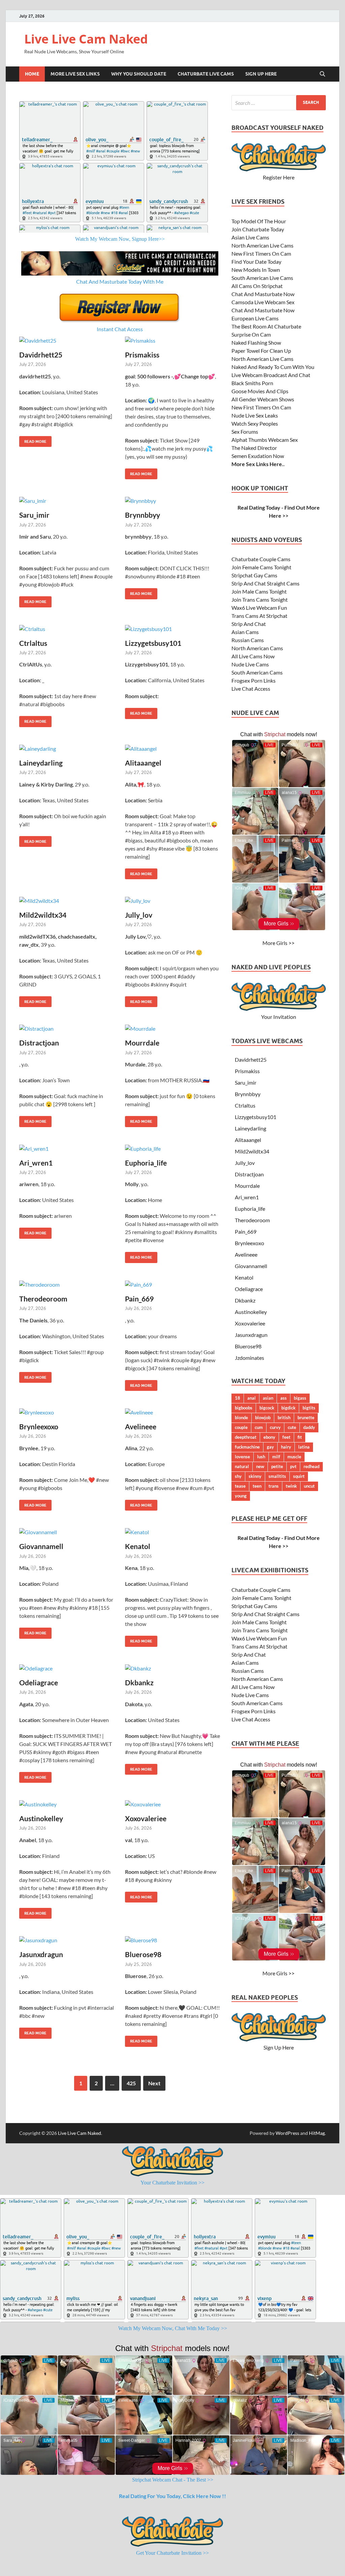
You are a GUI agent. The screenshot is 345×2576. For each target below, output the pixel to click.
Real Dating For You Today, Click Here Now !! (172, 2496)
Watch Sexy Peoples (255, 423)
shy (238, 1476)
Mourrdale (142, 1043)
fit (300, 1437)
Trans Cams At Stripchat (259, 616)
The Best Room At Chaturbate (266, 326)
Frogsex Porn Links (254, 680)
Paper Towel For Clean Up (261, 351)
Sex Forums (245, 432)
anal (252, 1398)
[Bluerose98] (173, 1940)
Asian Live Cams (250, 237)
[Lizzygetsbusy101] (173, 629)
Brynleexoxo (39, 1426)
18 (238, 1398)
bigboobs (244, 1408)
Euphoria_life (146, 1163)
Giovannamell (41, 1546)
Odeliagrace (39, 1682)
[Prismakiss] (173, 340)
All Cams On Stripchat (257, 286)
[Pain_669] (173, 1284)
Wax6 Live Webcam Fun (259, 608)
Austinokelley (41, 1818)
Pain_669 (139, 1299)
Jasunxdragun (41, 1954)
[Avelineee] (173, 1412)
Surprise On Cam (251, 334)
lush (261, 1457)
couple (241, 1427)
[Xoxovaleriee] (173, 1804)
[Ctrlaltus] (67, 629)
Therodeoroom (43, 1299)
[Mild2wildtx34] (67, 900)
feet (286, 1437)
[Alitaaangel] (173, 748)
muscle (294, 1457)
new (260, 1466)
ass (284, 1398)
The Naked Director (254, 448)
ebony (269, 1437)
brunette (306, 1418)
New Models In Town (256, 270)
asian (268, 1398)
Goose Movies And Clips (260, 391)
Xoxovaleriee (146, 1818)
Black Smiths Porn (252, 383)
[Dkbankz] (173, 1668)
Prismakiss (142, 355)
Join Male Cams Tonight (259, 591)
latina (304, 1447)
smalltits (277, 1476)
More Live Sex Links (75, 74)
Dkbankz (139, 1682)
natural (242, 1466)
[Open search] (322, 74)
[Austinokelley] (67, 1804)
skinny (255, 1476)
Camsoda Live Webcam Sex (263, 302)
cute (292, 1427)
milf (276, 1457)
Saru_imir (34, 515)
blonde (241, 1418)
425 (131, 2083)
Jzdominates (249, 1358)
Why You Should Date (139, 74)
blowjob (263, 1418)
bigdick (288, 1408)
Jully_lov (139, 915)
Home (32, 74)
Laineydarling (41, 763)
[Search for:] (279, 103)
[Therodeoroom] (67, 1284)
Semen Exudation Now (258, 456)
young (241, 1496)
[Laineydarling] (67, 748)
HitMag (317, 2133)
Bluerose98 (143, 1954)
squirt (299, 1476)
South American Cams (257, 672)
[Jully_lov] (173, 900)
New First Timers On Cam (261, 253)
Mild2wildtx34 (43, 915)
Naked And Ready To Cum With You (273, 367)
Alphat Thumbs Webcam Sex (265, 440)
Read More (33, 440)
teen (257, 1486)
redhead (311, 1466)
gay (270, 1447)
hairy (286, 1447)
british (284, 1418)
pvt (293, 1466)
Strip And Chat (249, 624)
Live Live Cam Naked (86, 39)
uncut (309, 1486)
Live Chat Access (251, 689)
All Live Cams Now (253, 656)
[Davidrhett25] (67, 340)
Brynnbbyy (143, 515)
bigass (300, 1398)
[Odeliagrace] (67, 1668)
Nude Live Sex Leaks (255, 415)
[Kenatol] (173, 1532)
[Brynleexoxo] (67, 1412)
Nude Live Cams (250, 664)
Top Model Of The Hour (259, 221)
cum (259, 1427)
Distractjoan (39, 1043)
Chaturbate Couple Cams (261, 559)
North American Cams (257, 648)
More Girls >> (278, 943)
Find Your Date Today (256, 262)
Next (154, 2083)
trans (274, 1486)
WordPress (287, 2133)
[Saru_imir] (67, 500)
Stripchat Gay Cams (254, 575)
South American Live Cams (262, 278)
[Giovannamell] (67, 1532)
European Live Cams (255, 318)
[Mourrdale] (173, 1028)
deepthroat (246, 1437)
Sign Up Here (261, 74)
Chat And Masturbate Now (263, 294)
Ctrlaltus (33, 643)
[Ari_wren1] (67, 1148)
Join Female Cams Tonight (261, 567)
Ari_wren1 (36, 1163)
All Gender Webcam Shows (263, 399)
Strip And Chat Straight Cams (265, 583)
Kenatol (138, 1546)
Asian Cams (245, 632)
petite (277, 1466)
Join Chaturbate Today (258, 229)
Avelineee (141, 1426)
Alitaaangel (143, 763)
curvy (275, 1427)
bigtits (309, 1408)
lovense (242, 1457)
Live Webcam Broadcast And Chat (271, 375)
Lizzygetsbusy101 (153, 643)
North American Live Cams (262, 245)
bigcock (267, 1408)
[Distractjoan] (67, 1028)
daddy (309, 1427)
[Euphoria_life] (173, 1148)
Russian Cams (248, 640)
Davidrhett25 (41, 355)
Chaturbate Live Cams (206, 74)
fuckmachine (247, 1447)
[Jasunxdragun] (67, 1940)
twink (291, 1486)
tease (240, 1486)
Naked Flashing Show (256, 342)
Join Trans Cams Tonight (260, 599)
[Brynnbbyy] (173, 500)
